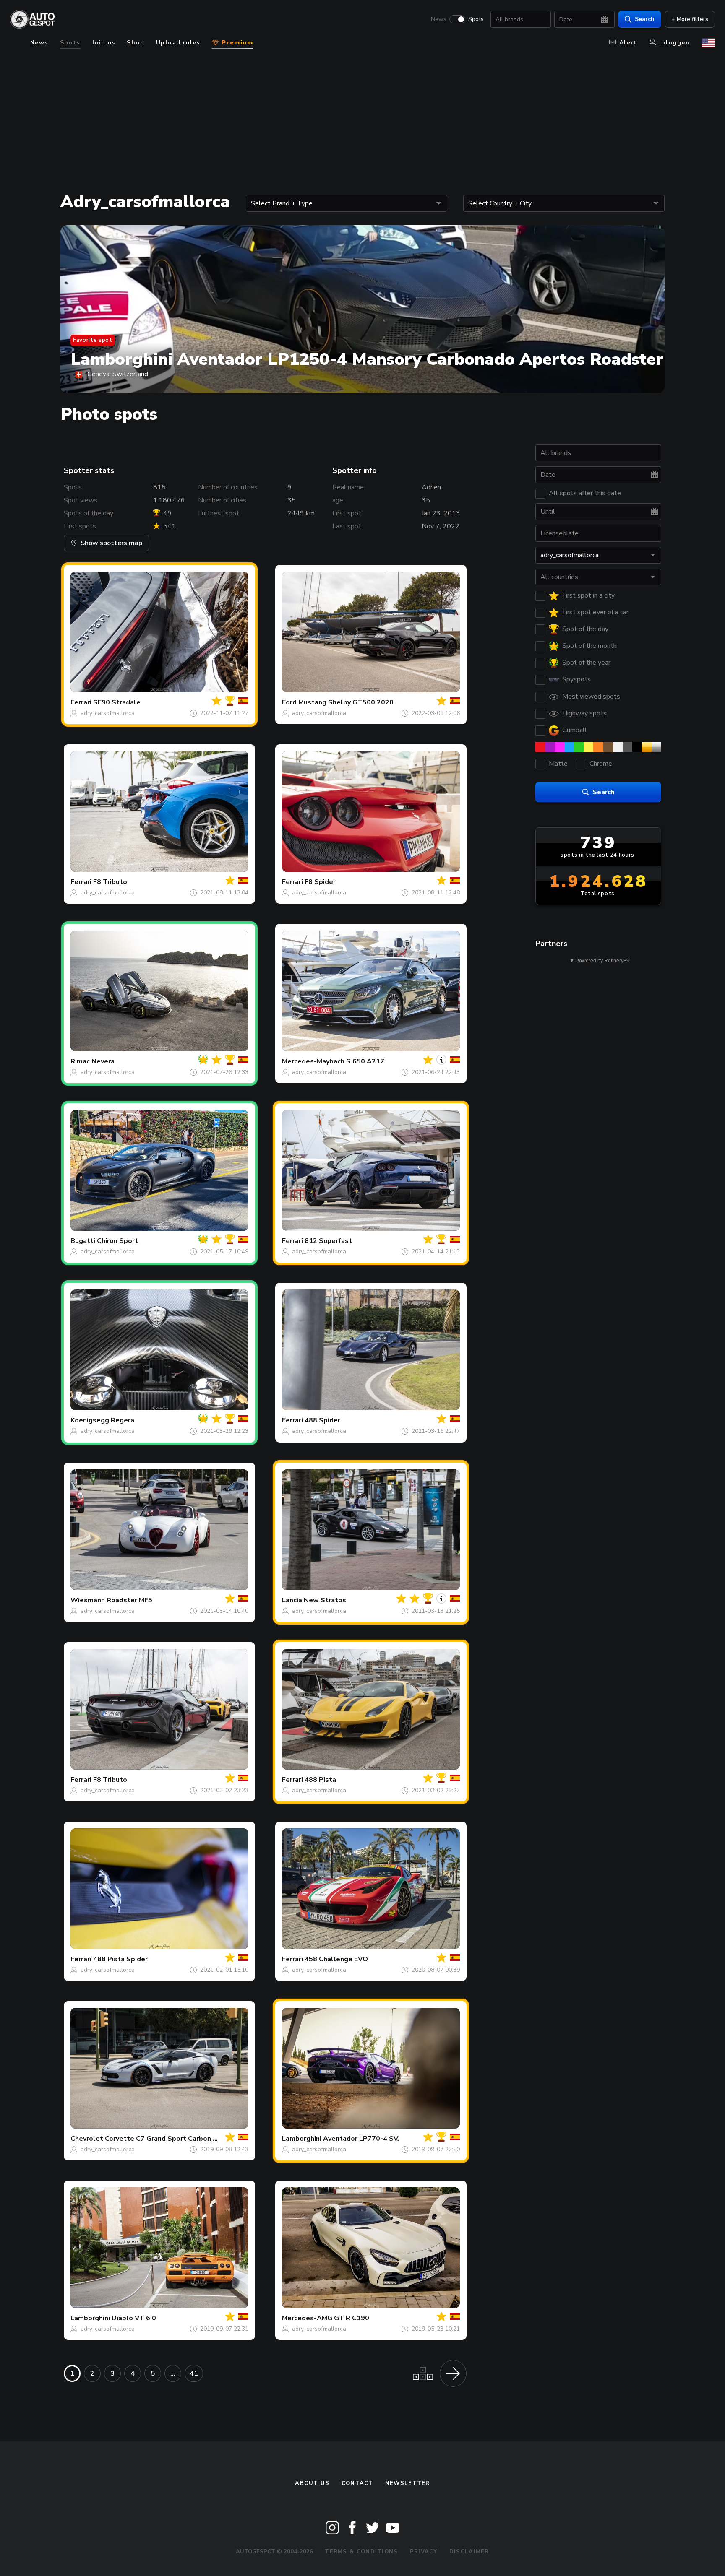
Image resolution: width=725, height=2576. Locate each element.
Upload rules (178, 43)
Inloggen (674, 43)
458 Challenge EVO (336, 1959)
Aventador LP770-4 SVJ (361, 2139)
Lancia (292, 1600)
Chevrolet (87, 2139)
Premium (236, 43)
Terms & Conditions (361, 2552)
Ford (289, 702)
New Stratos (325, 1600)
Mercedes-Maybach (313, 1061)
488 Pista (320, 1780)
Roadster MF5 (129, 1600)
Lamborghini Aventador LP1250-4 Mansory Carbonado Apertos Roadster (367, 359)
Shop (136, 43)
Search (645, 19)
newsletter (408, 2483)
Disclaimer (469, 2552)
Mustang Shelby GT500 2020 (346, 702)
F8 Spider (320, 882)
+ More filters (690, 19)
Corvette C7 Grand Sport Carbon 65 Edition (175, 2139)
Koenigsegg (90, 1420)
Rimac (80, 1061)
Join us (104, 43)
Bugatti (83, 1241)
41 (194, 2373)
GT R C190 (352, 2318)
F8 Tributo (110, 882)
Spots (476, 19)
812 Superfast (328, 1241)
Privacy (424, 2552)
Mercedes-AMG (307, 2318)
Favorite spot (93, 340)
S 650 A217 (365, 1061)
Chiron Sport (117, 1241)
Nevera (103, 1061)
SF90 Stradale (117, 702)
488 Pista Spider (120, 1959)
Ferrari (81, 702)
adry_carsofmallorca (108, 713)
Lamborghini (302, 2139)
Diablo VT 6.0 (134, 2318)
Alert (628, 43)
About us (312, 2483)
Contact (357, 2483)
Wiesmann (88, 1600)
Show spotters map (111, 543)
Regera (123, 1420)
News (439, 19)
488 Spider (322, 1420)
